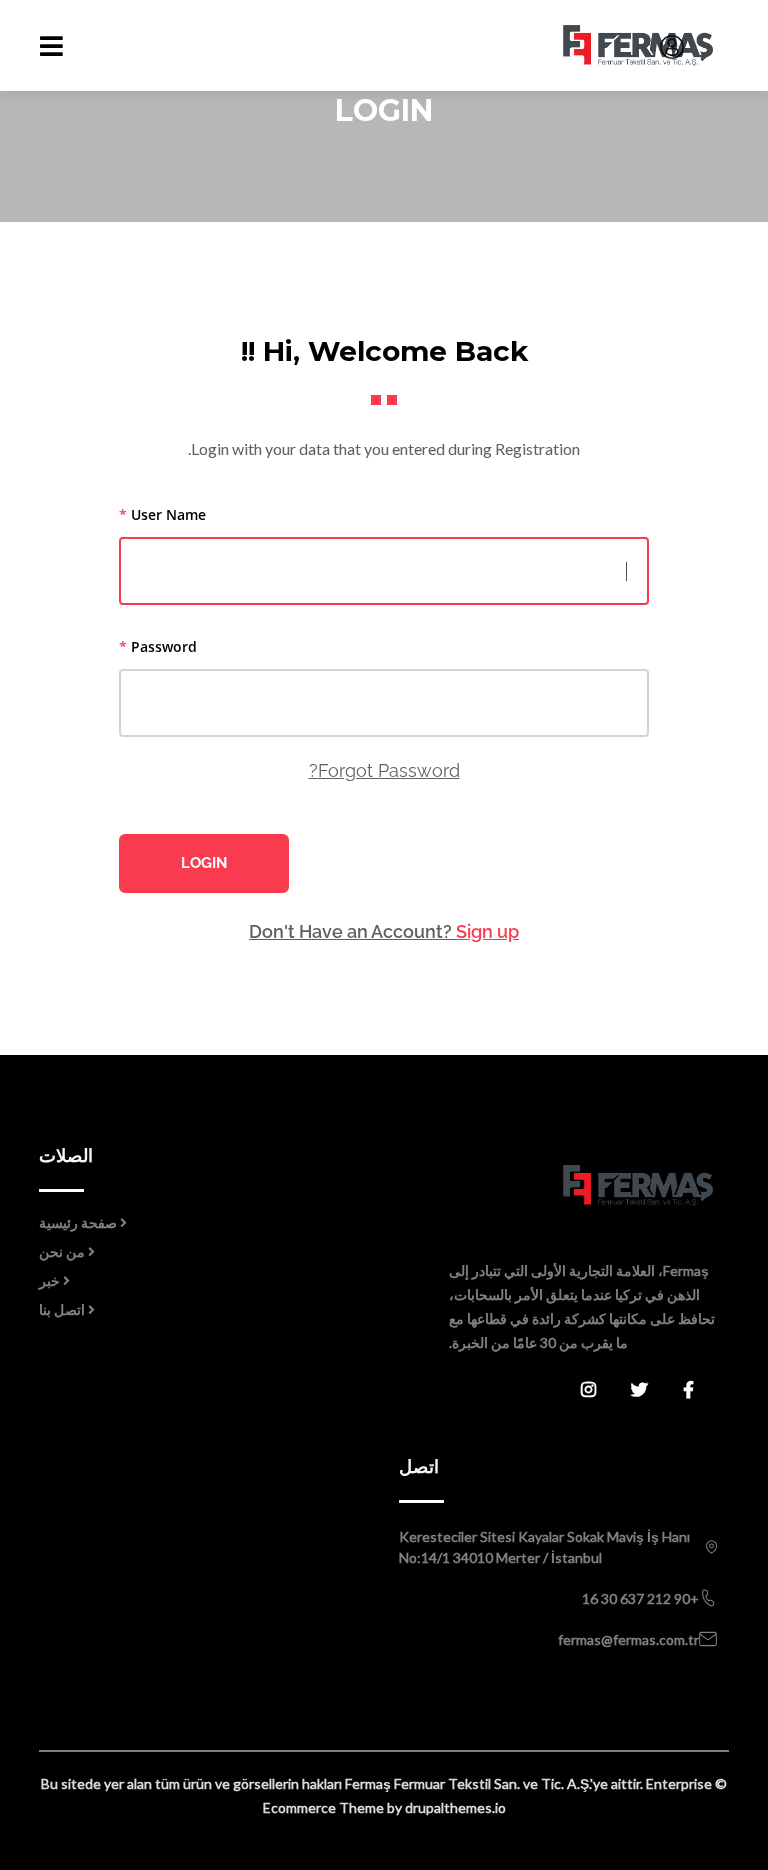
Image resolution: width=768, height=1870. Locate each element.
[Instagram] (606, 1390)
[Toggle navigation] (51, 46)
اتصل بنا (62, 1309)
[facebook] (706, 1390)
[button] (667, 47)
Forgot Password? (384, 770)
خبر (49, 1280)
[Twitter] (657, 1390)
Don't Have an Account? (384, 931)
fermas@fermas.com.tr (628, 1639)
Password (158, 646)
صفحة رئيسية (78, 1222)
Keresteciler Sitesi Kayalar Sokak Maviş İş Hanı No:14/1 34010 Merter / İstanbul (544, 1547)
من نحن (62, 1251)
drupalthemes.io (455, 1807)
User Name (162, 514)
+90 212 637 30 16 (640, 1598)
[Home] (556, 1184)
